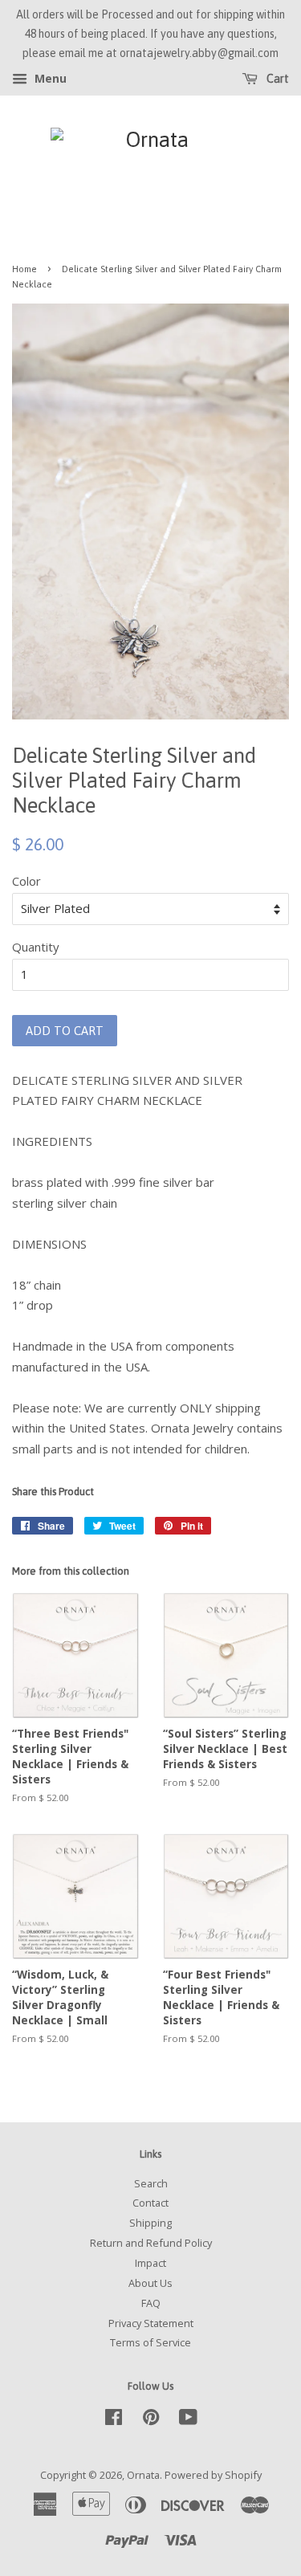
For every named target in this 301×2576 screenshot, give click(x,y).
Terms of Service (150, 2342)
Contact (150, 2203)
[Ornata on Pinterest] (151, 2420)
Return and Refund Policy (151, 2243)
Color (26, 881)
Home (24, 269)
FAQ (151, 2303)
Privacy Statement (151, 2323)
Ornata (143, 2475)
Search (151, 2183)
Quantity (36, 947)
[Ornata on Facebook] (114, 2420)
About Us (150, 2283)
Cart (277, 79)
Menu (49, 79)
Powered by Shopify (213, 2475)
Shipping (150, 2223)
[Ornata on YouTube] (188, 2420)
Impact (150, 2263)
